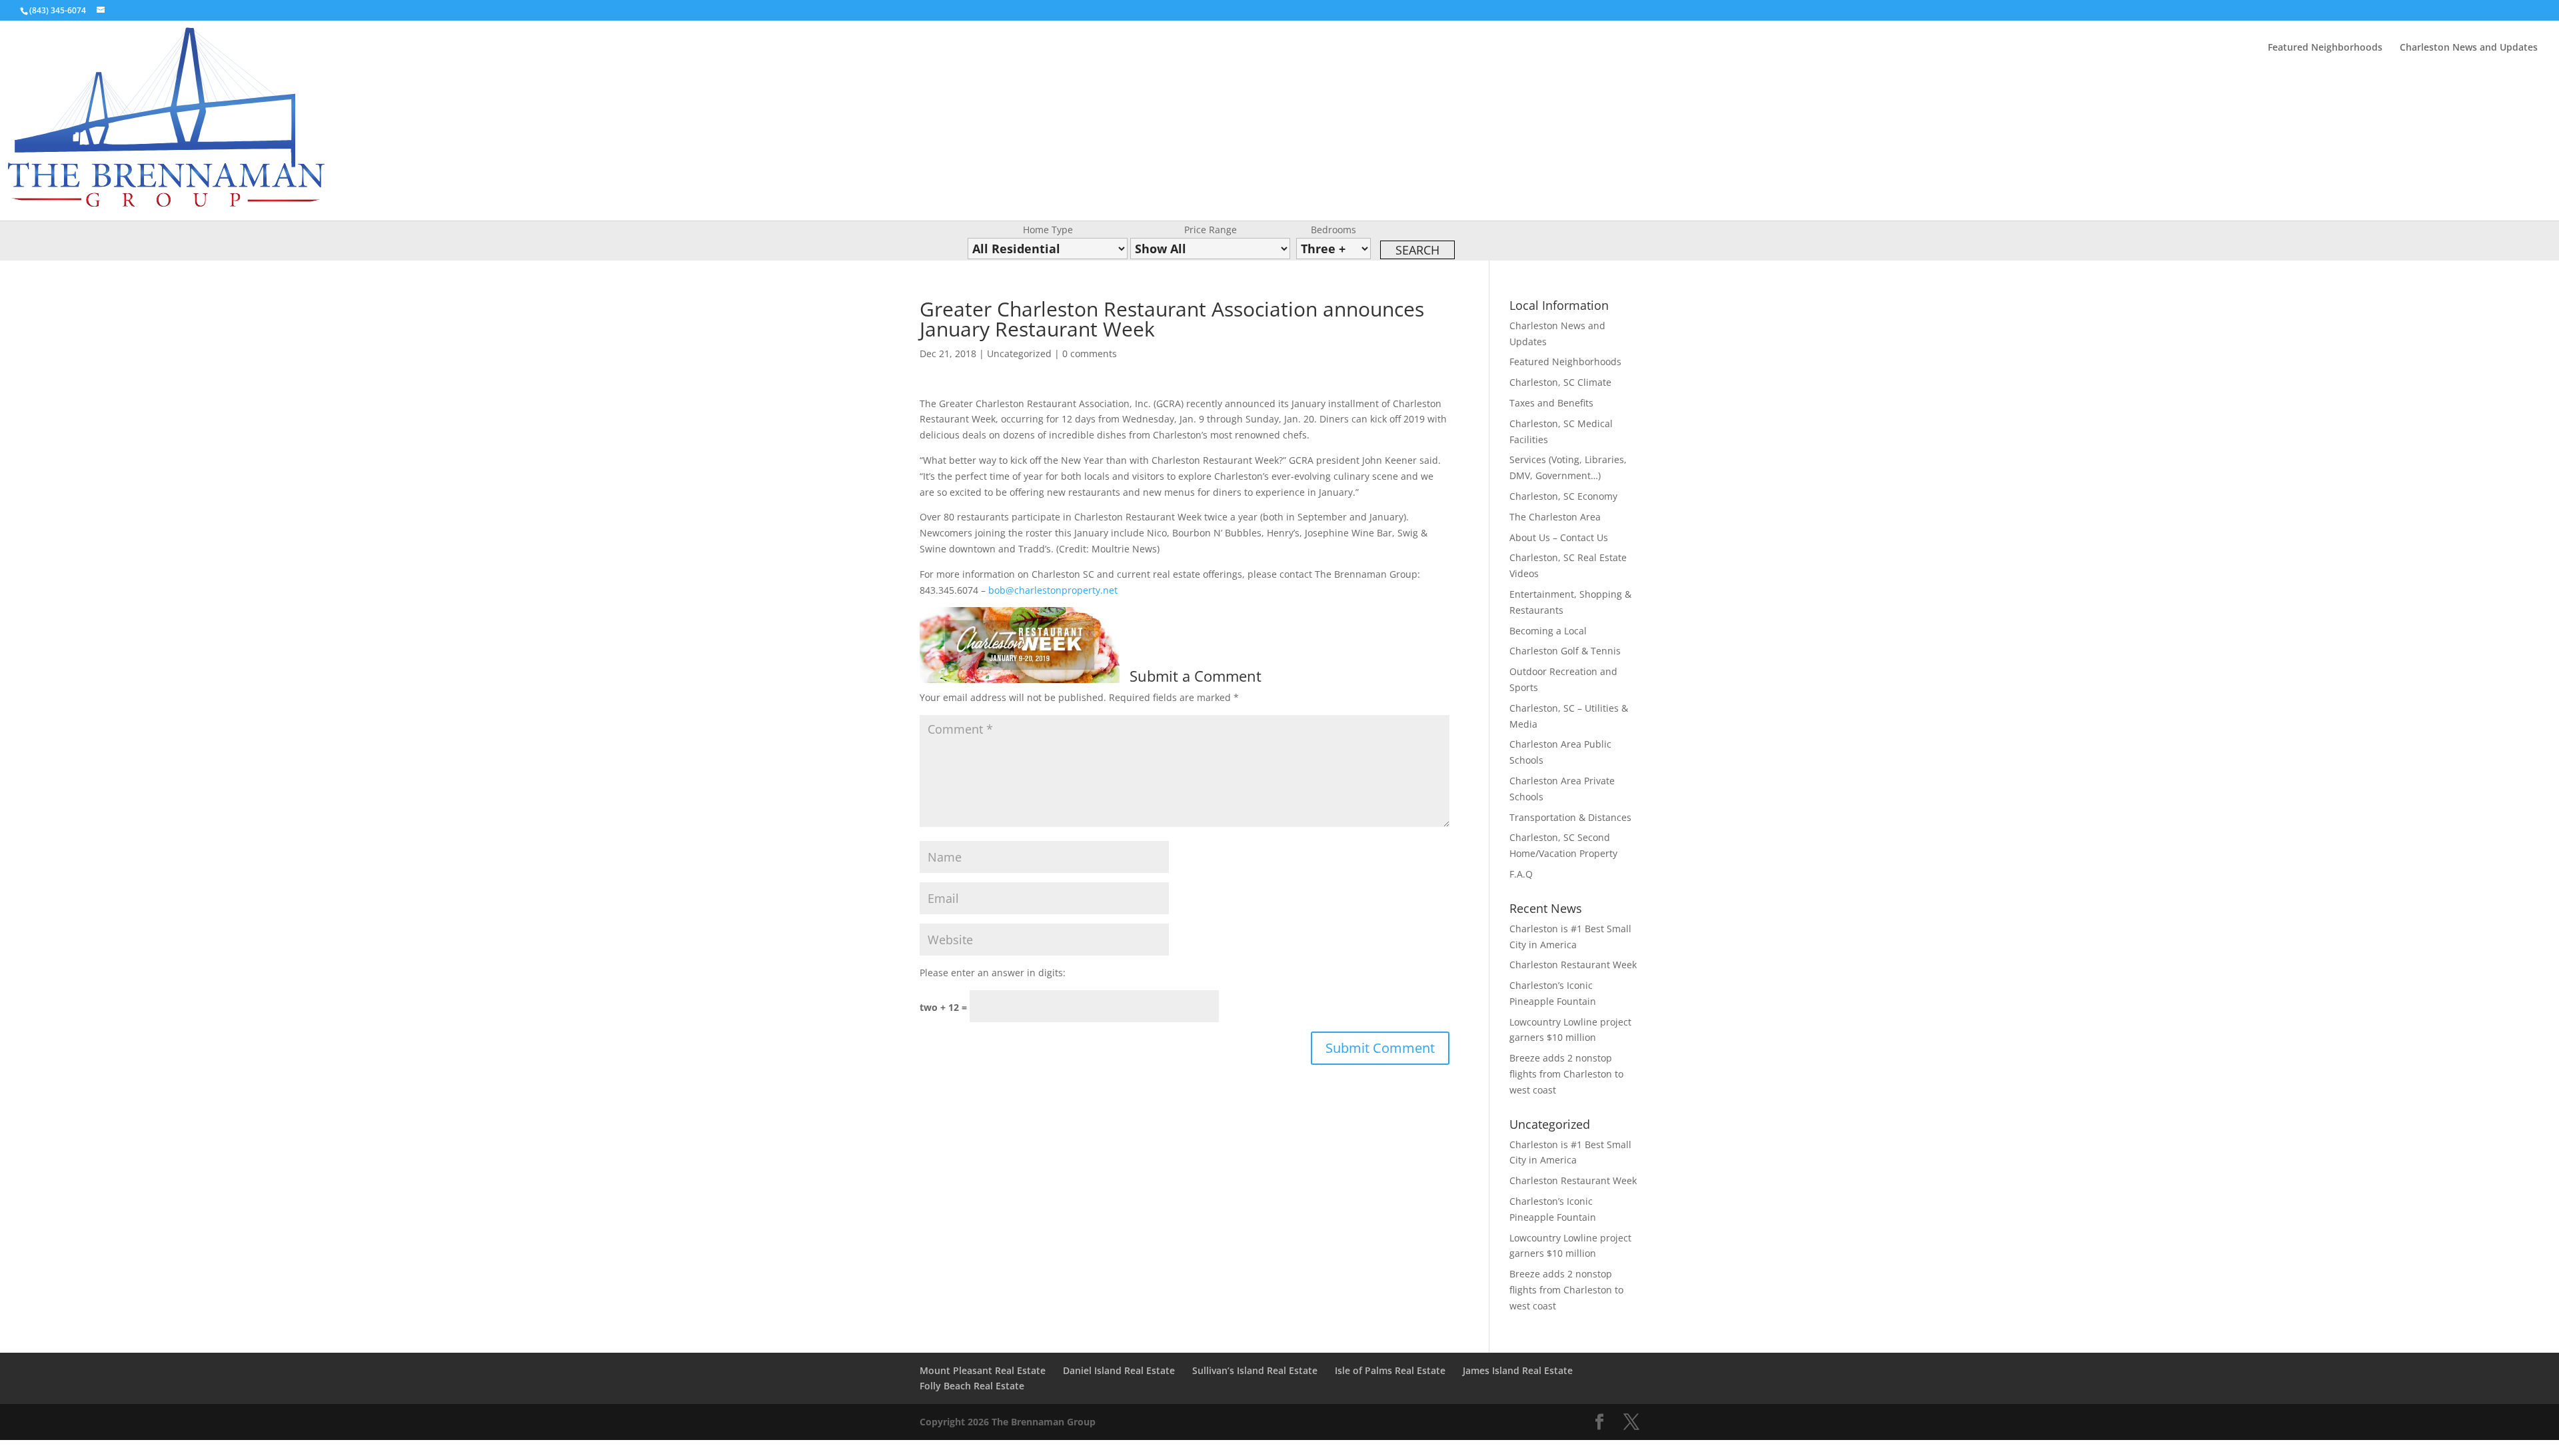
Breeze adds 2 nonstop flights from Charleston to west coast (1566, 1074)
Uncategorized (1019, 354)
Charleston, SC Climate (1560, 382)
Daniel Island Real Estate (1119, 1370)
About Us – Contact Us (1559, 537)
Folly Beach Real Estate (972, 1386)
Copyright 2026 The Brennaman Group (1008, 1422)
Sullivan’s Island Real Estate (1255, 1370)
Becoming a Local (1548, 631)
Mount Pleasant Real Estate (983, 1370)
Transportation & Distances (1570, 817)
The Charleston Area (1555, 517)
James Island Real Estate (1518, 1370)
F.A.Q (1521, 874)
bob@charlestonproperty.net (1053, 590)
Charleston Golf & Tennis (1565, 651)
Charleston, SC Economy (1563, 496)
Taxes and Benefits (1551, 403)
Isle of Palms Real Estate (1390, 1370)
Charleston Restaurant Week (1573, 965)
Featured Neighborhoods (2325, 48)
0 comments (1090, 354)
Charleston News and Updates (2469, 48)
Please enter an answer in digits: (993, 973)
